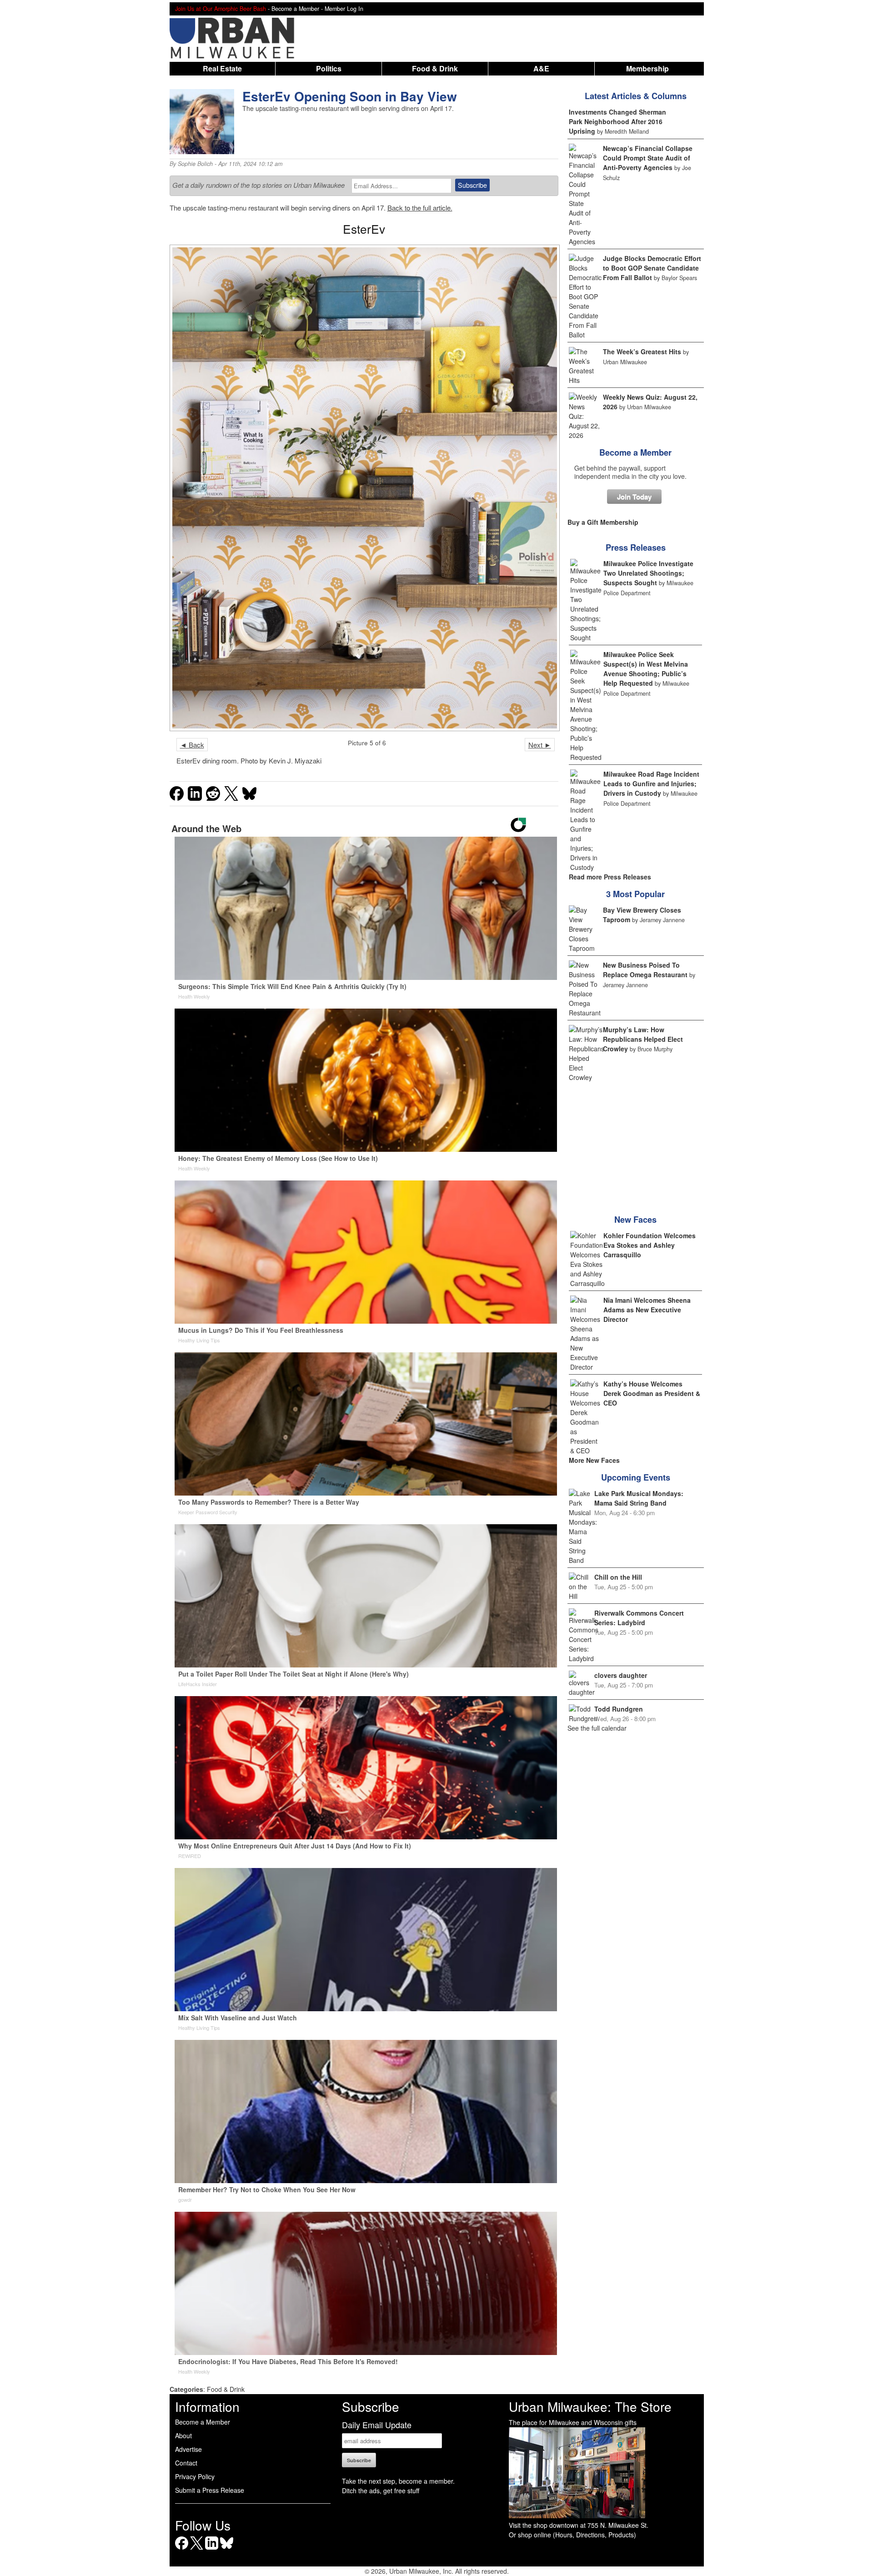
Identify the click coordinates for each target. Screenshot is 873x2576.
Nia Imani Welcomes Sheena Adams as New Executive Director (647, 1310)
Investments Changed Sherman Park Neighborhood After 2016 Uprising (617, 121)
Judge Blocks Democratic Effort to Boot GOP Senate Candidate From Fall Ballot (652, 268)
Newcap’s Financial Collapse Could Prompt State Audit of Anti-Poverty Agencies (648, 158)
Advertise (188, 2449)
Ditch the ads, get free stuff (381, 2491)
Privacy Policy (195, 2476)
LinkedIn (212, 2549)
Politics (329, 68)
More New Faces (594, 1460)
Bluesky (227, 2549)
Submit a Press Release (210, 2490)
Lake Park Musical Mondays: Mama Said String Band (639, 1498)
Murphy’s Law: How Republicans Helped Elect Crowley (643, 1039)
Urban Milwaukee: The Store (590, 2406)
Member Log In (344, 9)
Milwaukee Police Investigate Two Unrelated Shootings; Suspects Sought (648, 573)
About (183, 2435)
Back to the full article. (420, 208)
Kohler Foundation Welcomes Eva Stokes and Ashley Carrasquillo (650, 1245)
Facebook (182, 2549)
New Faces (635, 1220)
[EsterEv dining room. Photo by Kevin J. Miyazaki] (364, 488)
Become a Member (635, 452)
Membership (647, 68)
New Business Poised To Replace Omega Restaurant (645, 970)
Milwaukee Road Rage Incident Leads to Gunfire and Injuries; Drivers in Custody (651, 783)
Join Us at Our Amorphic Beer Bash (221, 9)
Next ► (540, 745)
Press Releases (636, 547)
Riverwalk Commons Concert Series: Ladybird (639, 1618)
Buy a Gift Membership (603, 522)
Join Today (634, 497)
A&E (541, 68)
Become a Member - (298, 9)
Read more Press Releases (610, 877)
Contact (186, 2463)
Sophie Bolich (195, 164)
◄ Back (192, 745)
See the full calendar (597, 1728)
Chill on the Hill (618, 1577)
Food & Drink (435, 68)
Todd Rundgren (619, 1709)
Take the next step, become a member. (398, 2481)
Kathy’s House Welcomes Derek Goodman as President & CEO (652, 1393)
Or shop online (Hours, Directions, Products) (572, 2535)
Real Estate (222, 68)
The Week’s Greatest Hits (642, 352)
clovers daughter (621, 1675)
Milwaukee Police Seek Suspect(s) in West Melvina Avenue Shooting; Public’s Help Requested (646, 669)
